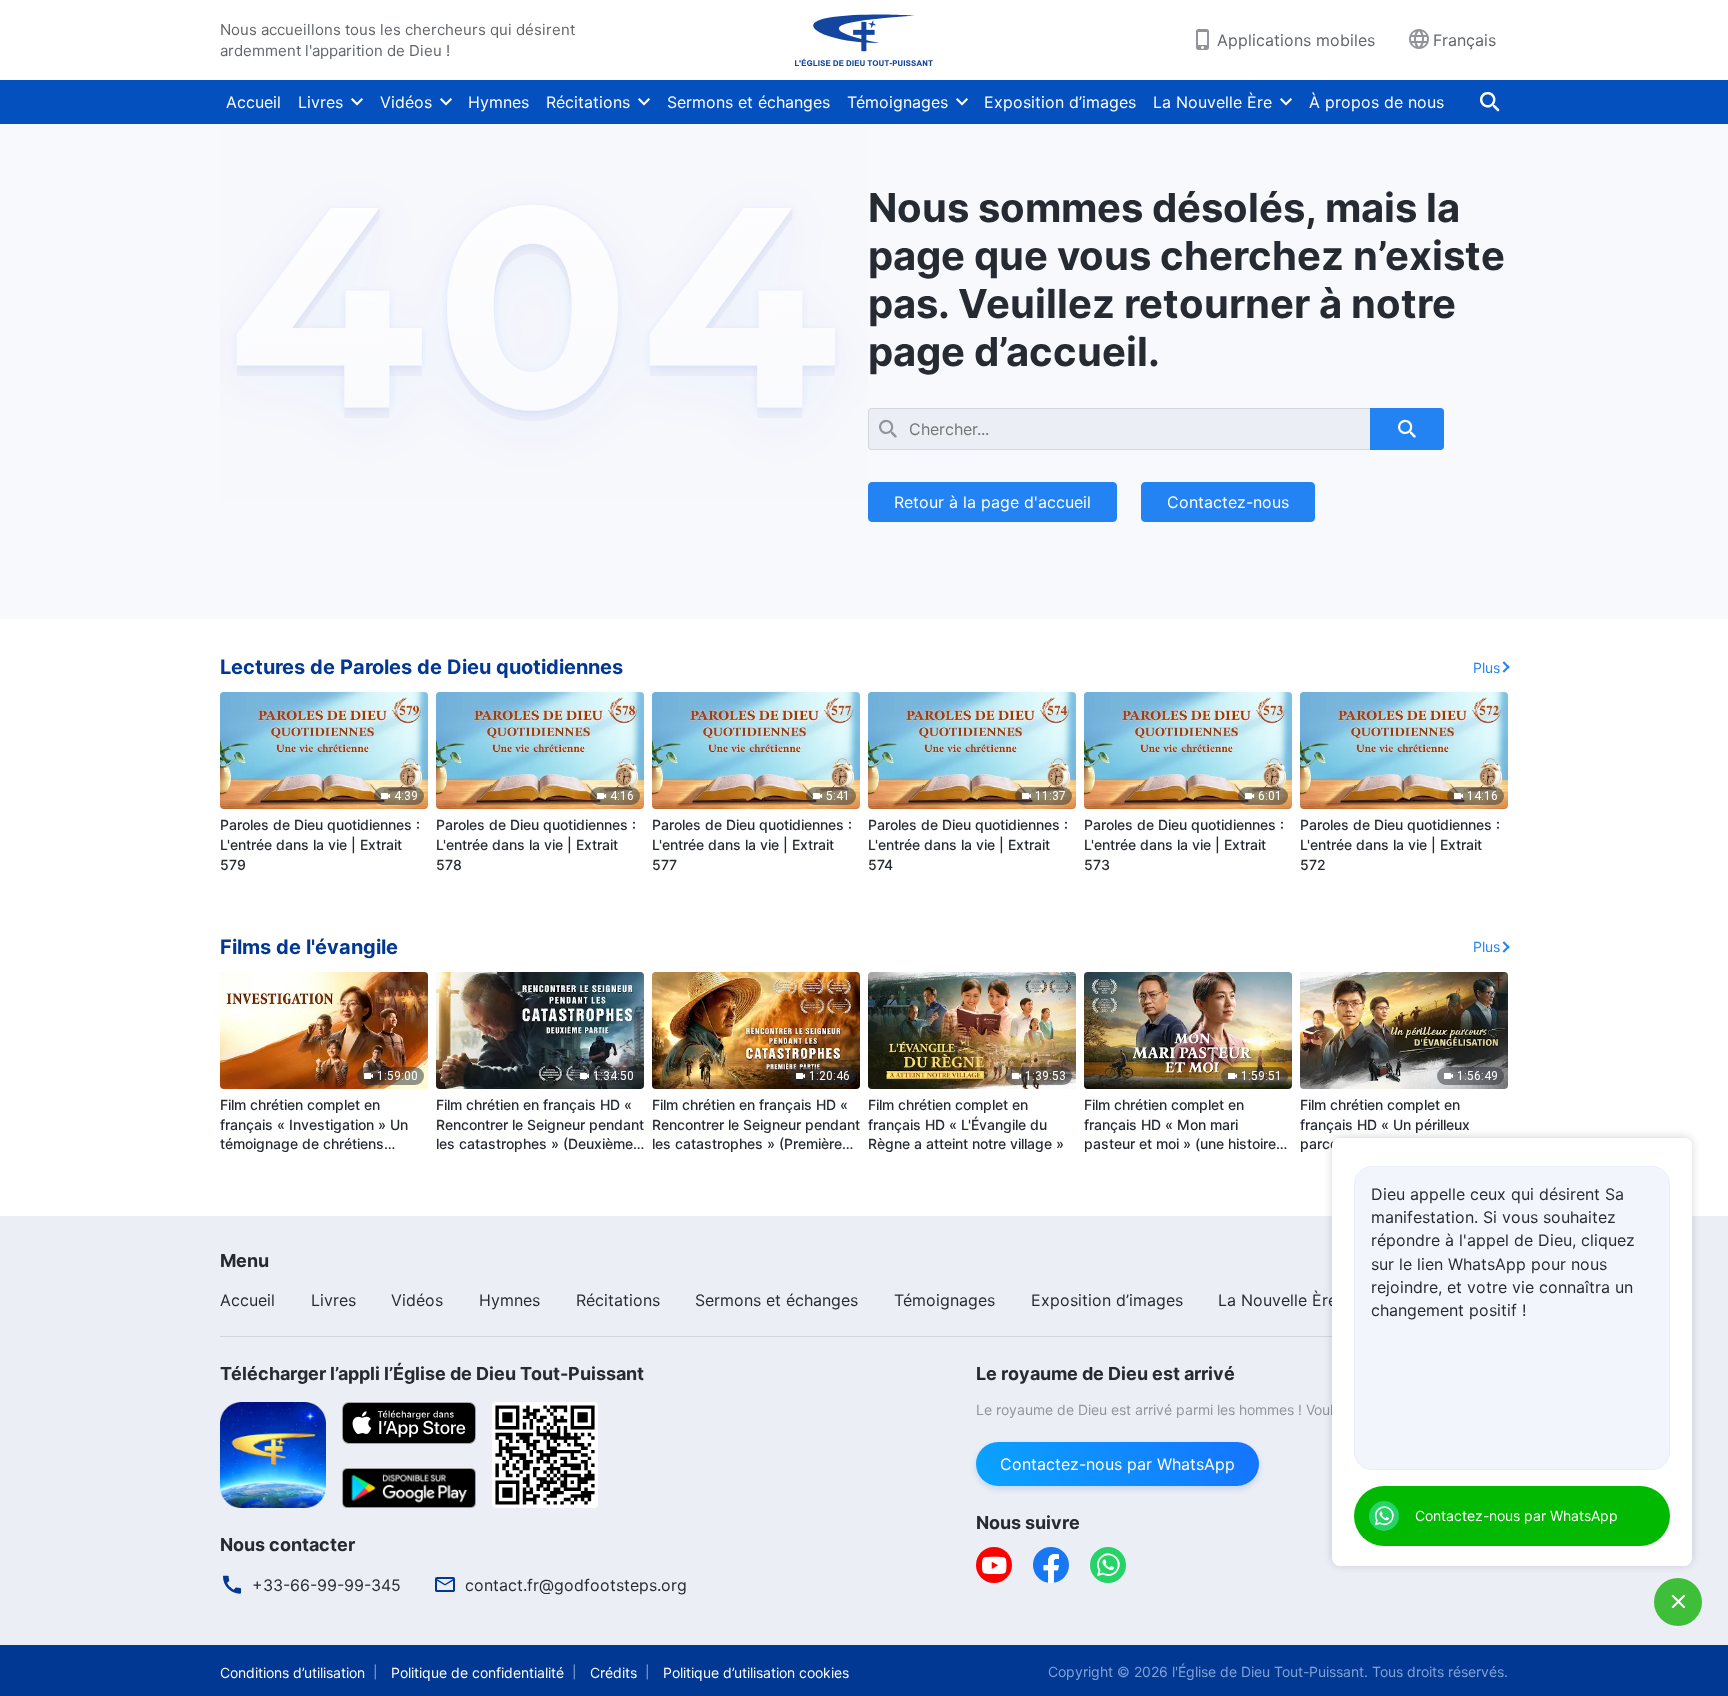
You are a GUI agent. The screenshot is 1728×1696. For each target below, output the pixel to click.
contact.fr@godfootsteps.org (576, 1585)
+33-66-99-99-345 (326, 1585)
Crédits (613, 1672)
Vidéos (406, 102)
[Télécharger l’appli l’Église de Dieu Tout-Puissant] (273, 1453)
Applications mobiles (1296, 40)
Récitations (588, 102)
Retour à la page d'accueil (992, 502)
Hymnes (498, 102)
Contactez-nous (1228, 502)
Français (1464, 40)
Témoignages (897, 102)
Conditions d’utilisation (292, 1672)
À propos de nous (1376, 102)
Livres (320, 102)
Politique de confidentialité (477, 1672)
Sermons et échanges (748, 102)
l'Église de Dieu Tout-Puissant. (1270, 1671)
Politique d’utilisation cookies (756, 1672)
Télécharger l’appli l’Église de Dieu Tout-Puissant (432, 1373)
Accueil (253, 102)
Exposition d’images (1060, 102)
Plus (1486, 667)
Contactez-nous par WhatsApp (1117, 1464)
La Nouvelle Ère (1212, 102)
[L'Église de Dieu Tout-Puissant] (864, 40)
